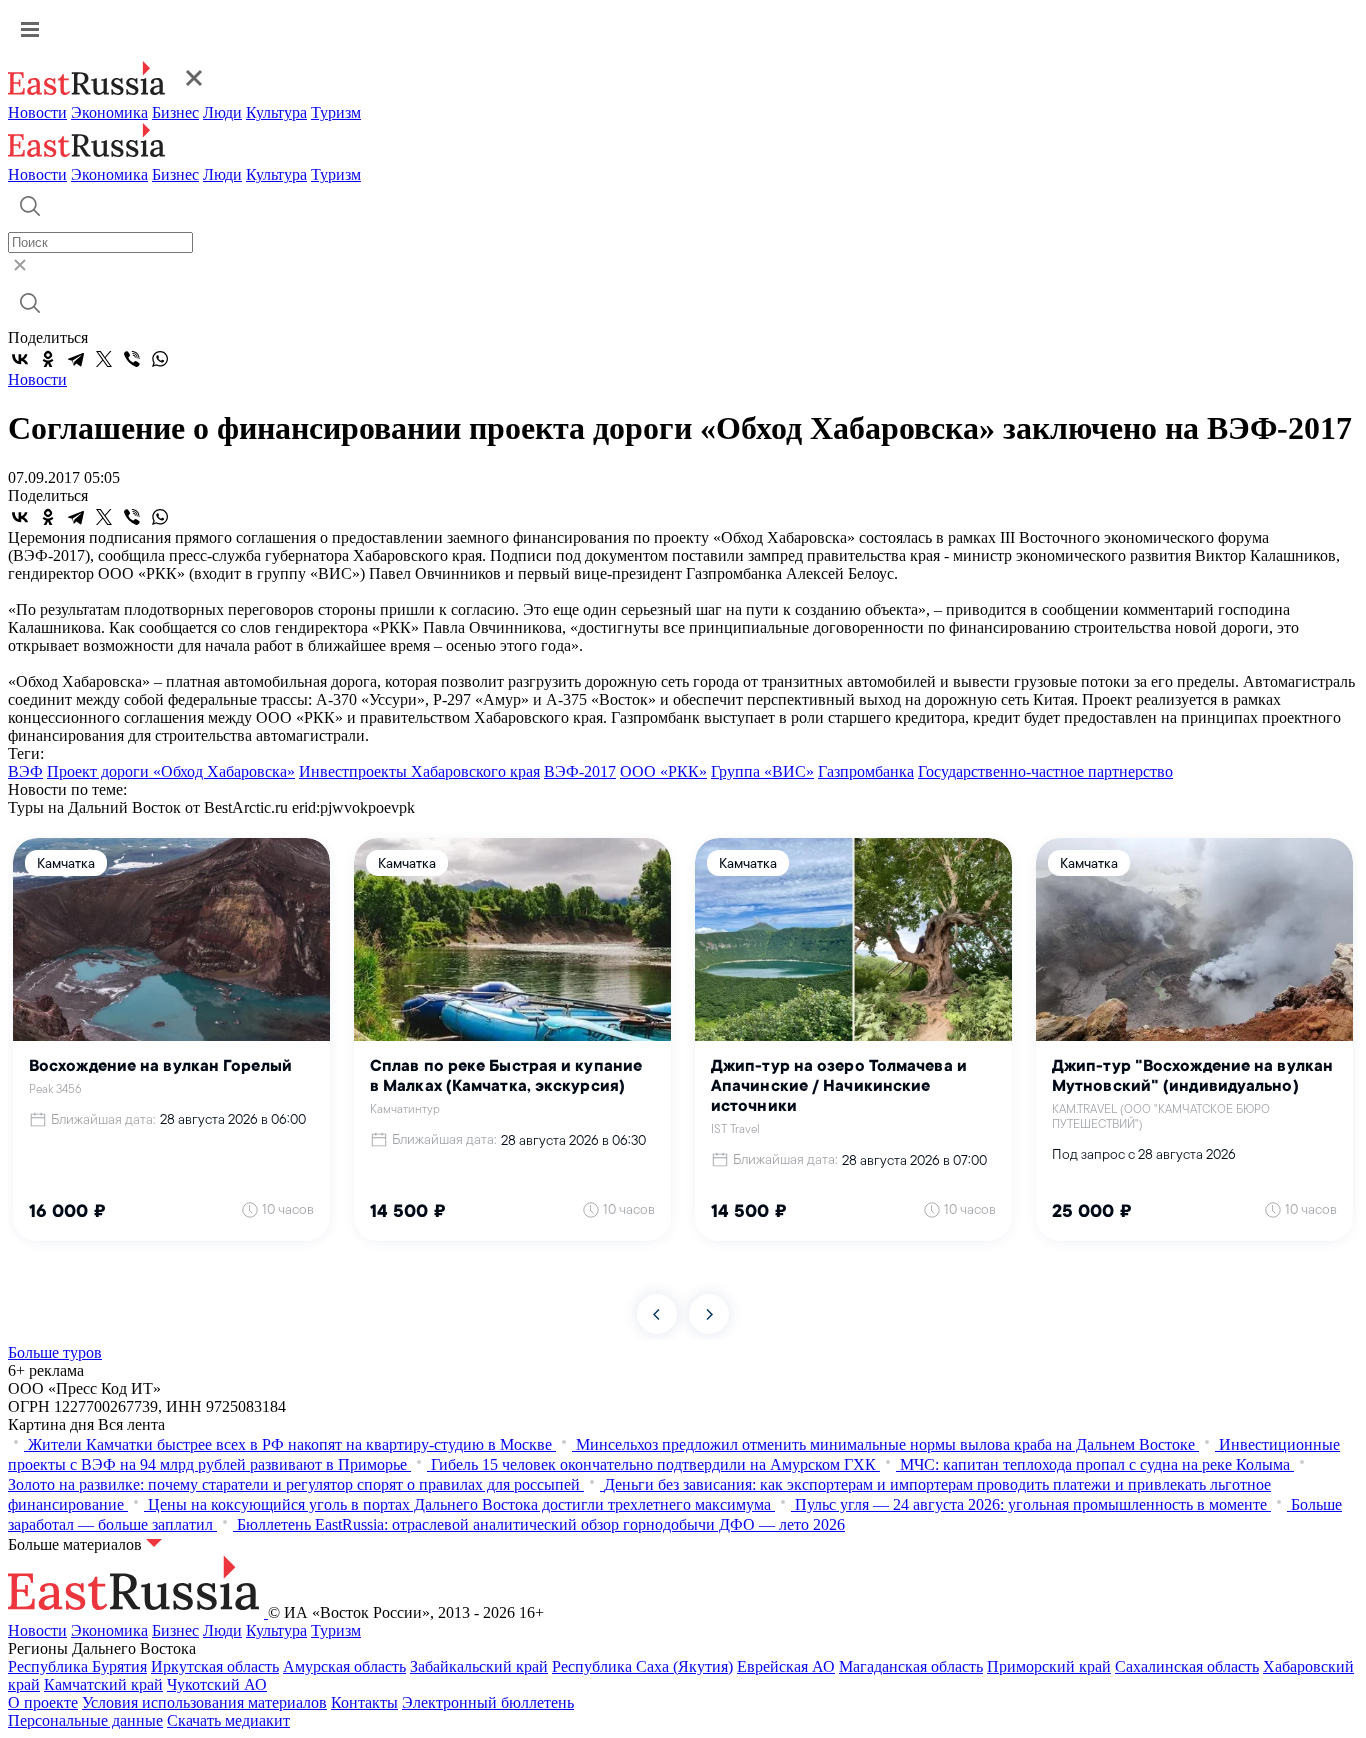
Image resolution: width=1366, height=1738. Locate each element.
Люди (222, 112)
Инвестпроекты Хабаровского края (419, 771)
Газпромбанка (866, 771)
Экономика (109, 112)
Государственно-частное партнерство (1045, 771)
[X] (104, 359)
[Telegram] (76, 359)
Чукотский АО (217, 1684)
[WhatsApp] (160, 359)
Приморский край (1049, 1666)
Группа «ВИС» (762, 771)
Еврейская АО (786, 1666)
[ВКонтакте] (20, 359)
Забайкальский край (479, 1666)
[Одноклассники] (48, 359)
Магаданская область (911, 1666)
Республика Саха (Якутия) (642, 1666)
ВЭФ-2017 (580, 771)
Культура (276, 112)
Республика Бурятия (77, 1666)
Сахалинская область (1187, 1666)
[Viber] (132, 359)
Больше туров (55, 1352)
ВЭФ (25, 771)
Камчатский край (103, 1684)
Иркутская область (215, 1666)
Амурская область (344, 1666)
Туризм (336, 112)
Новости (37, 112)
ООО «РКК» (663, 771)
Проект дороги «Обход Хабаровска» (171, 771)
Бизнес (175, 112)
